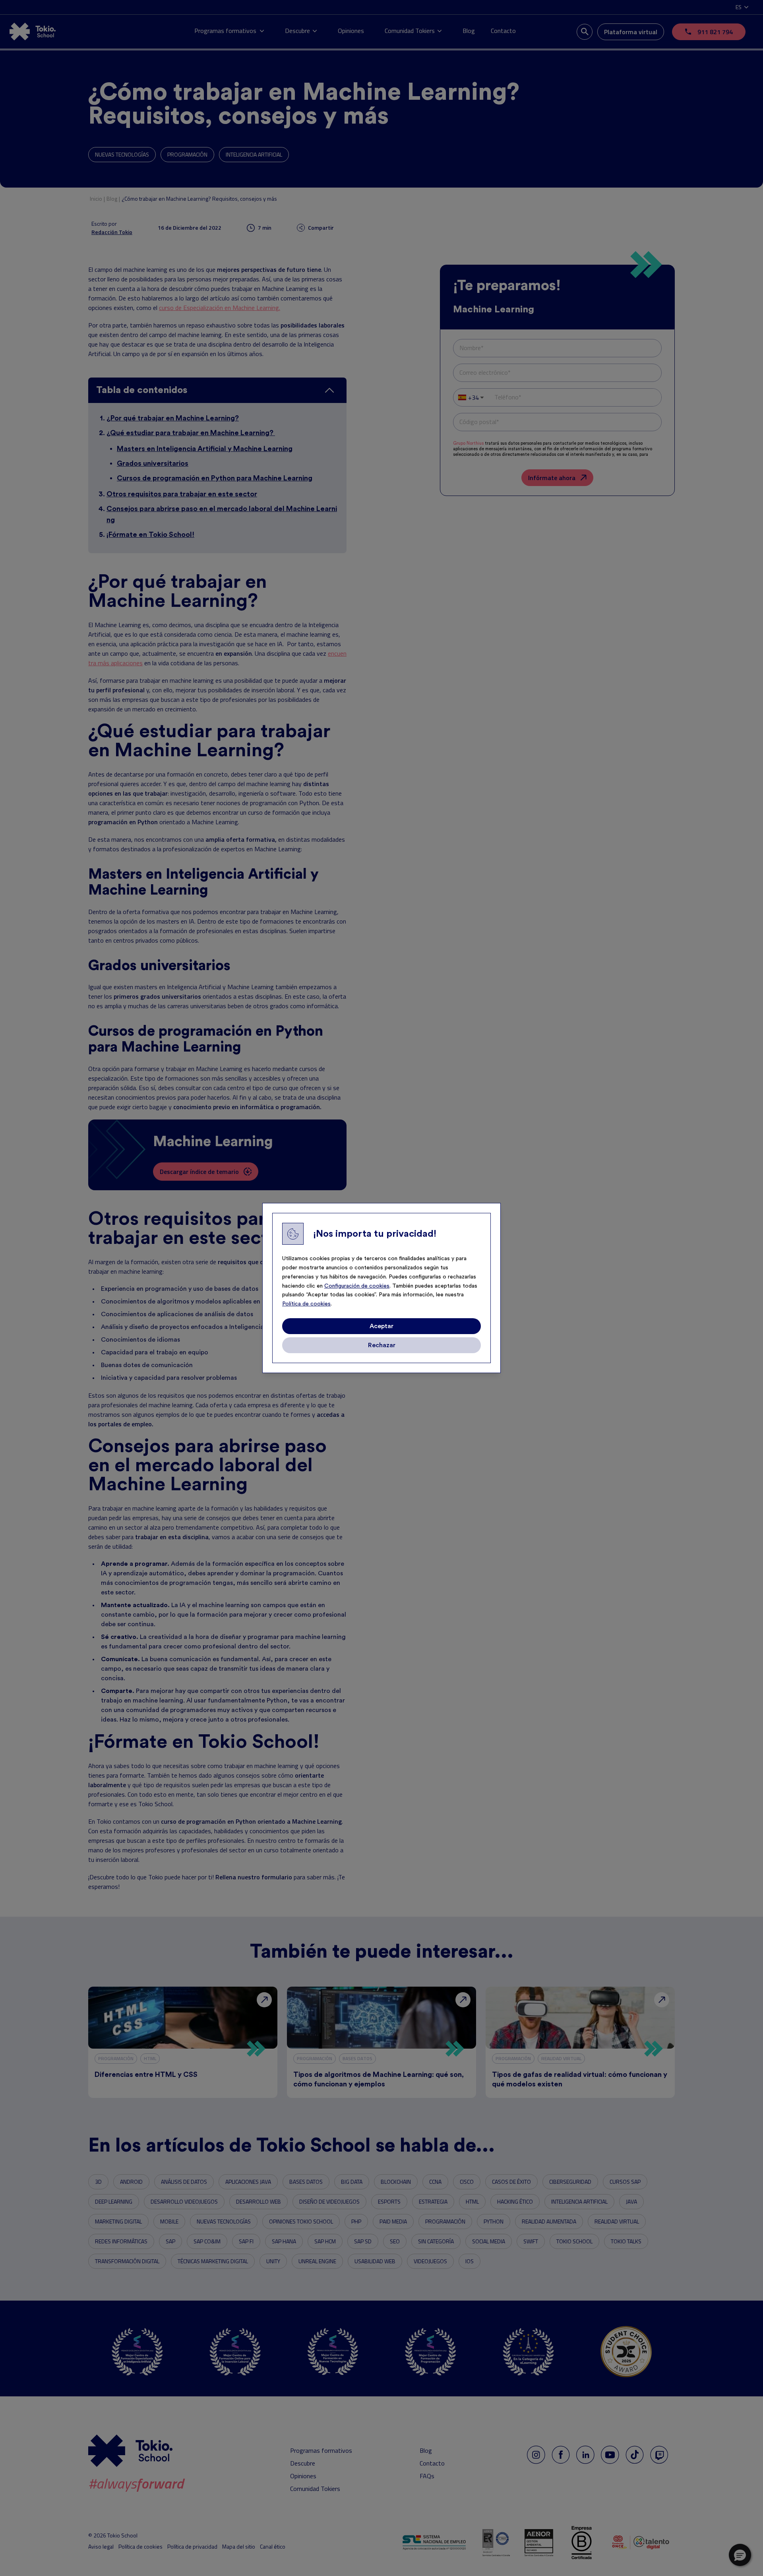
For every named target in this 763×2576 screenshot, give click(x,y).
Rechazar (382, 1345)
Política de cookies (306, 1304)
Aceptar (381, 1326)
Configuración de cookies (357, 1286)
